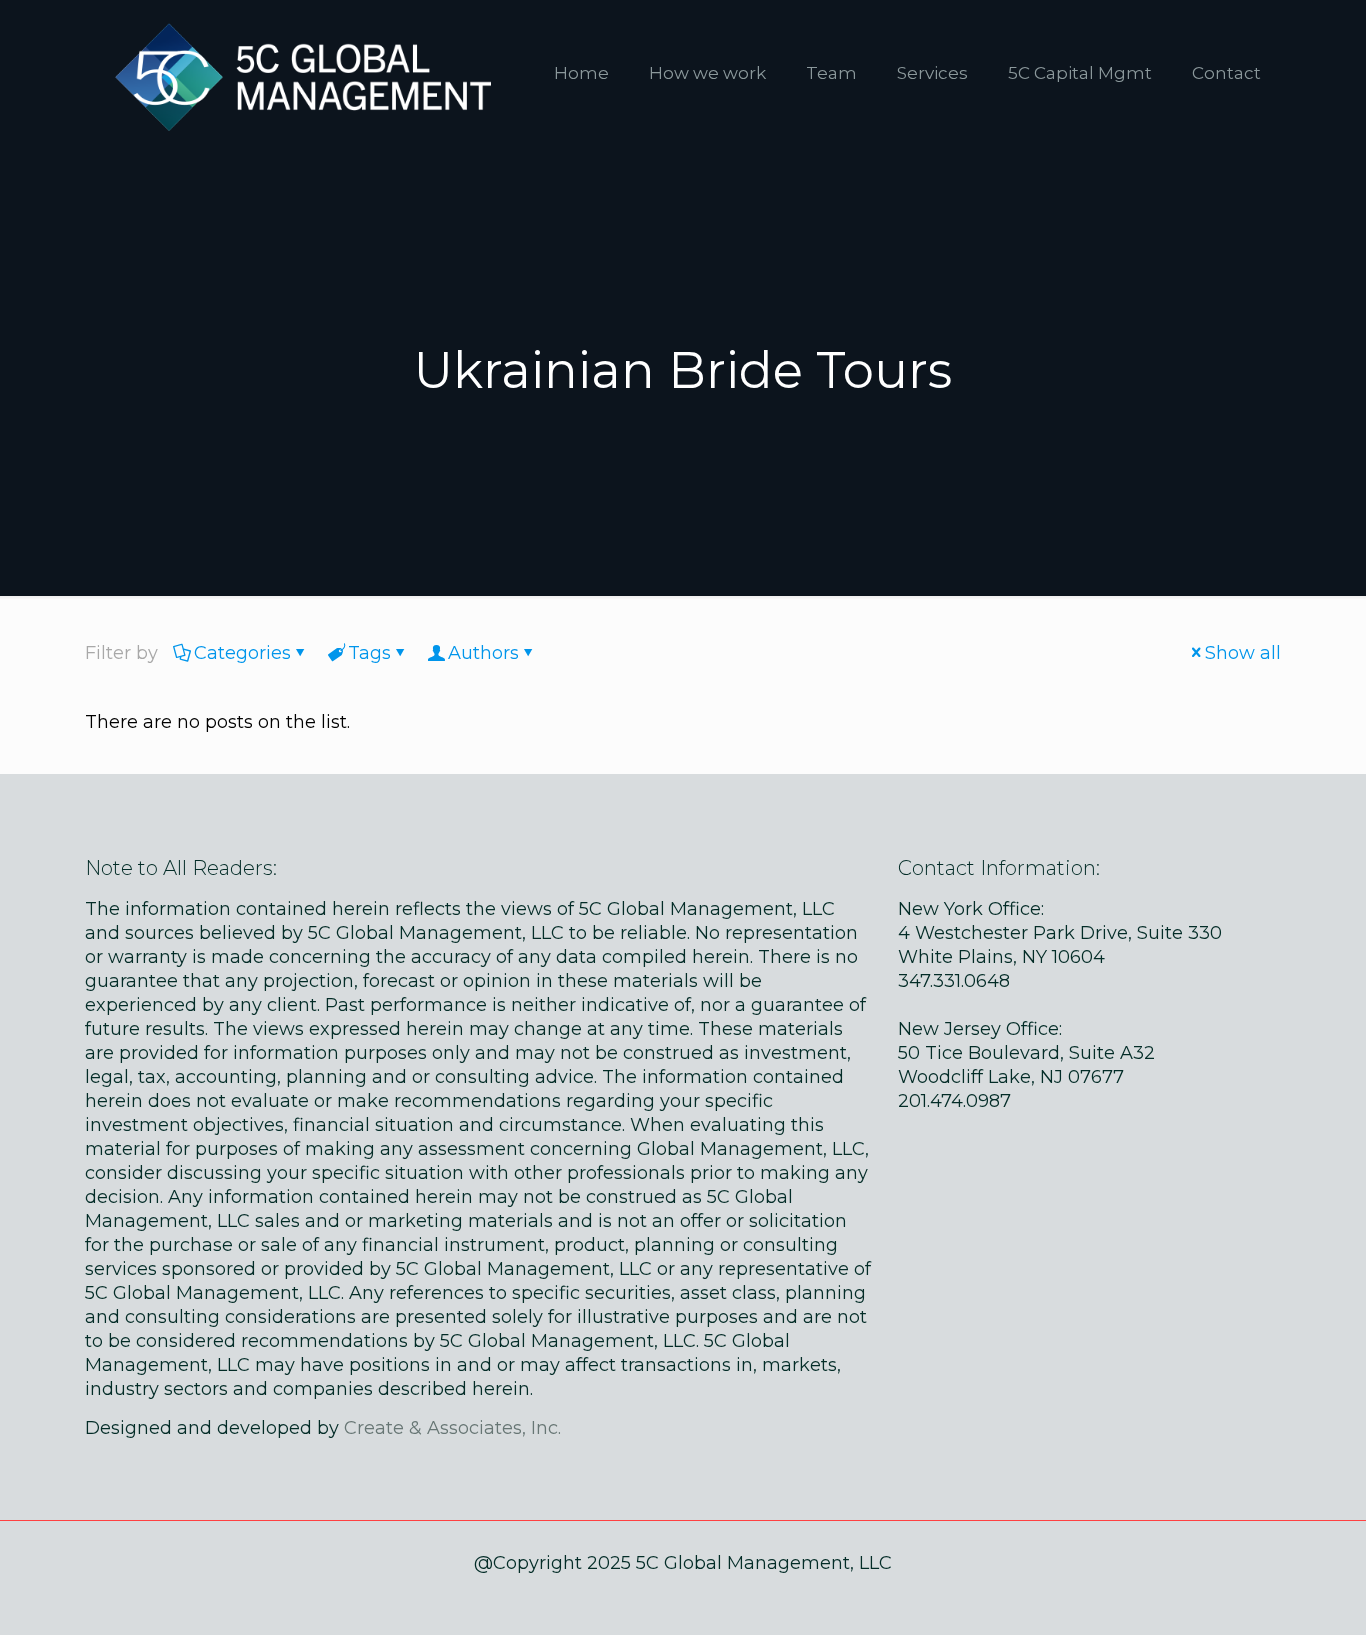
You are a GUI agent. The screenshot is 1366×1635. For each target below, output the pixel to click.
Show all (1243, 653)
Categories (242, 653)
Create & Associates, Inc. (452, 1428)
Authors (483, 653)
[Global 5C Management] (298, 72)
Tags (369, 653)
